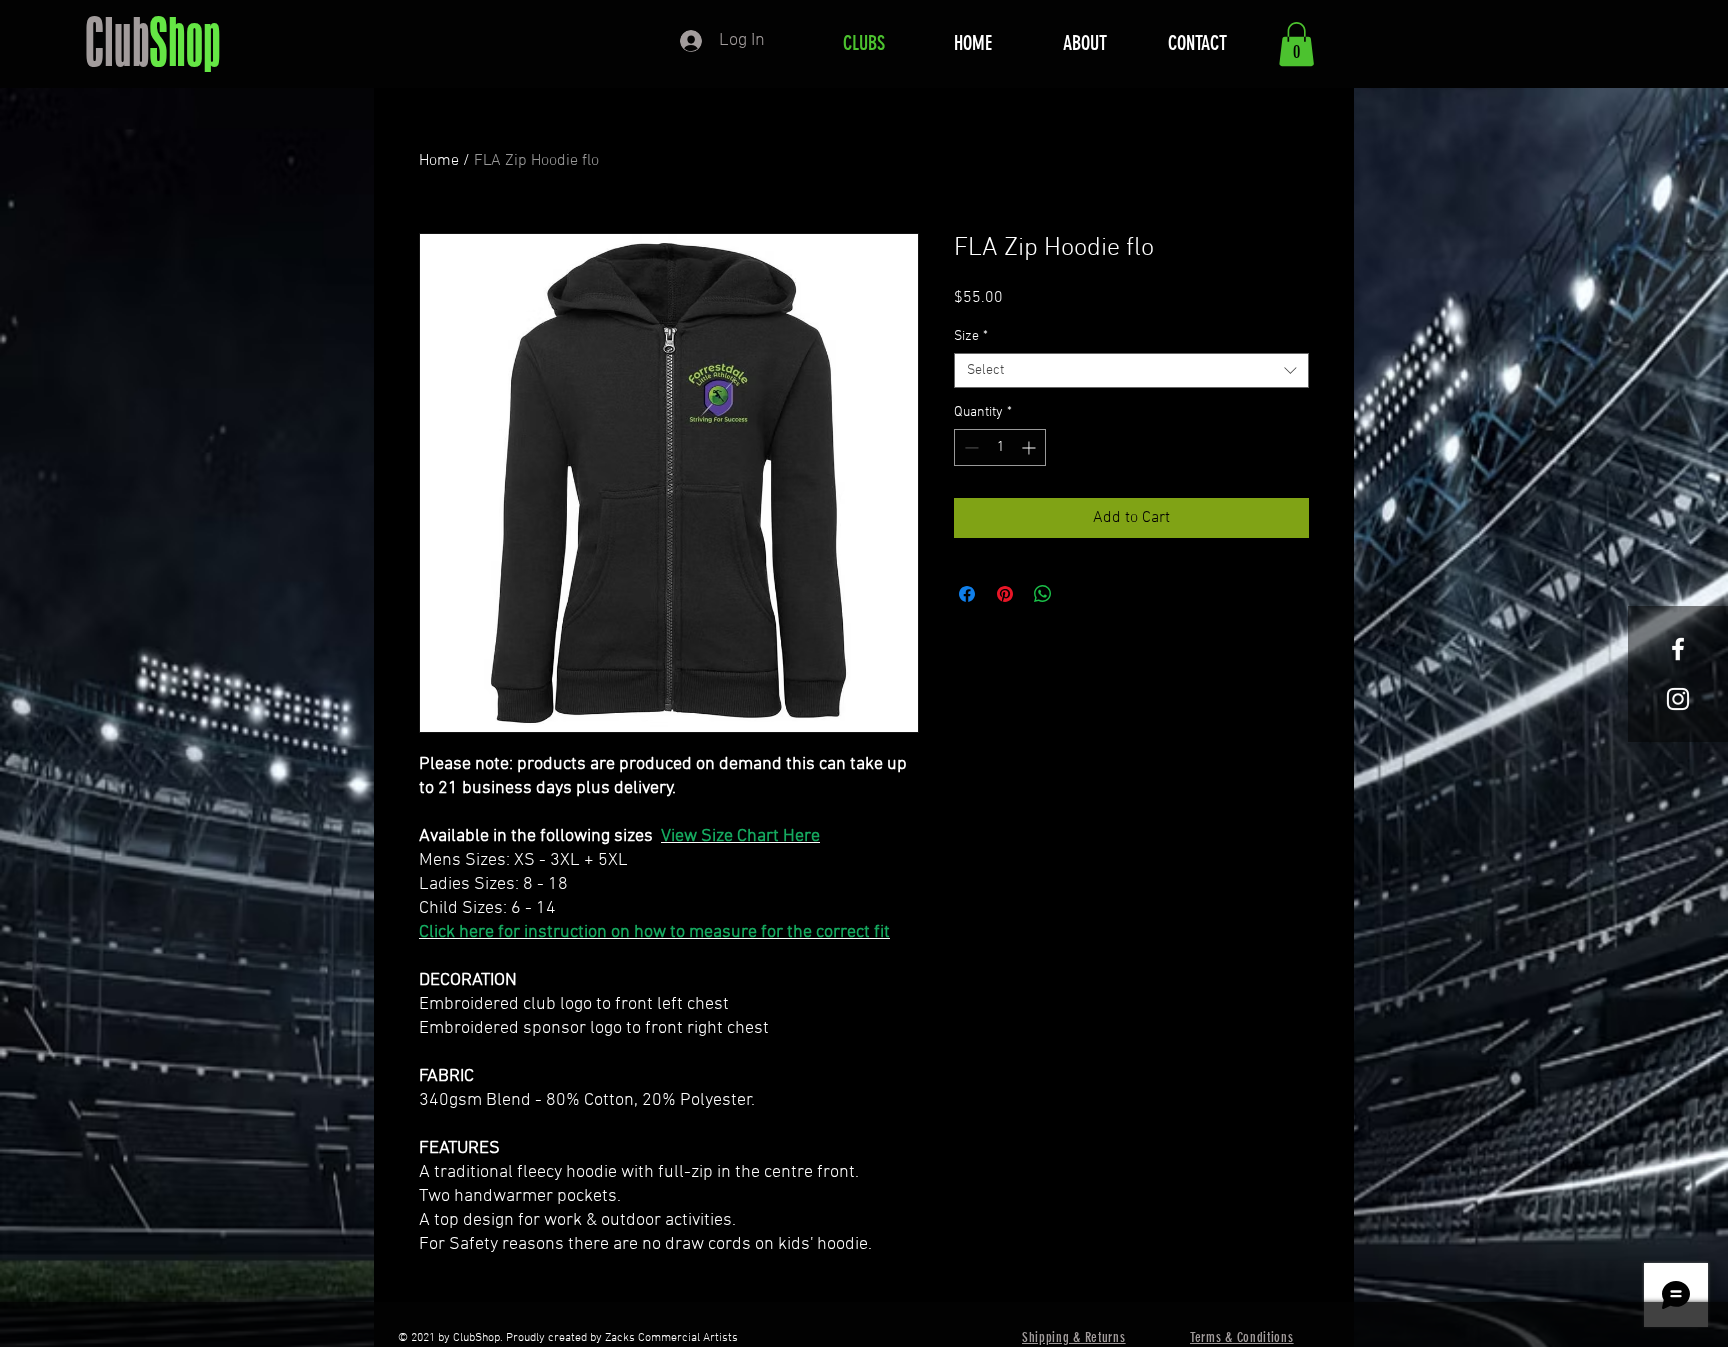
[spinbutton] (1000, 447)
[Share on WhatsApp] (1043, 594)
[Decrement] (969, 447)
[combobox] (1131, 370)
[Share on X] (1081, 594)
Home (439, 161)
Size (971, 336)
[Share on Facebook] (967, 594)
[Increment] (1030, 447)
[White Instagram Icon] (1678, 699)
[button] (1296, 44)
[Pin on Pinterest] (1005, 594)
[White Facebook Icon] (1678, 649)
